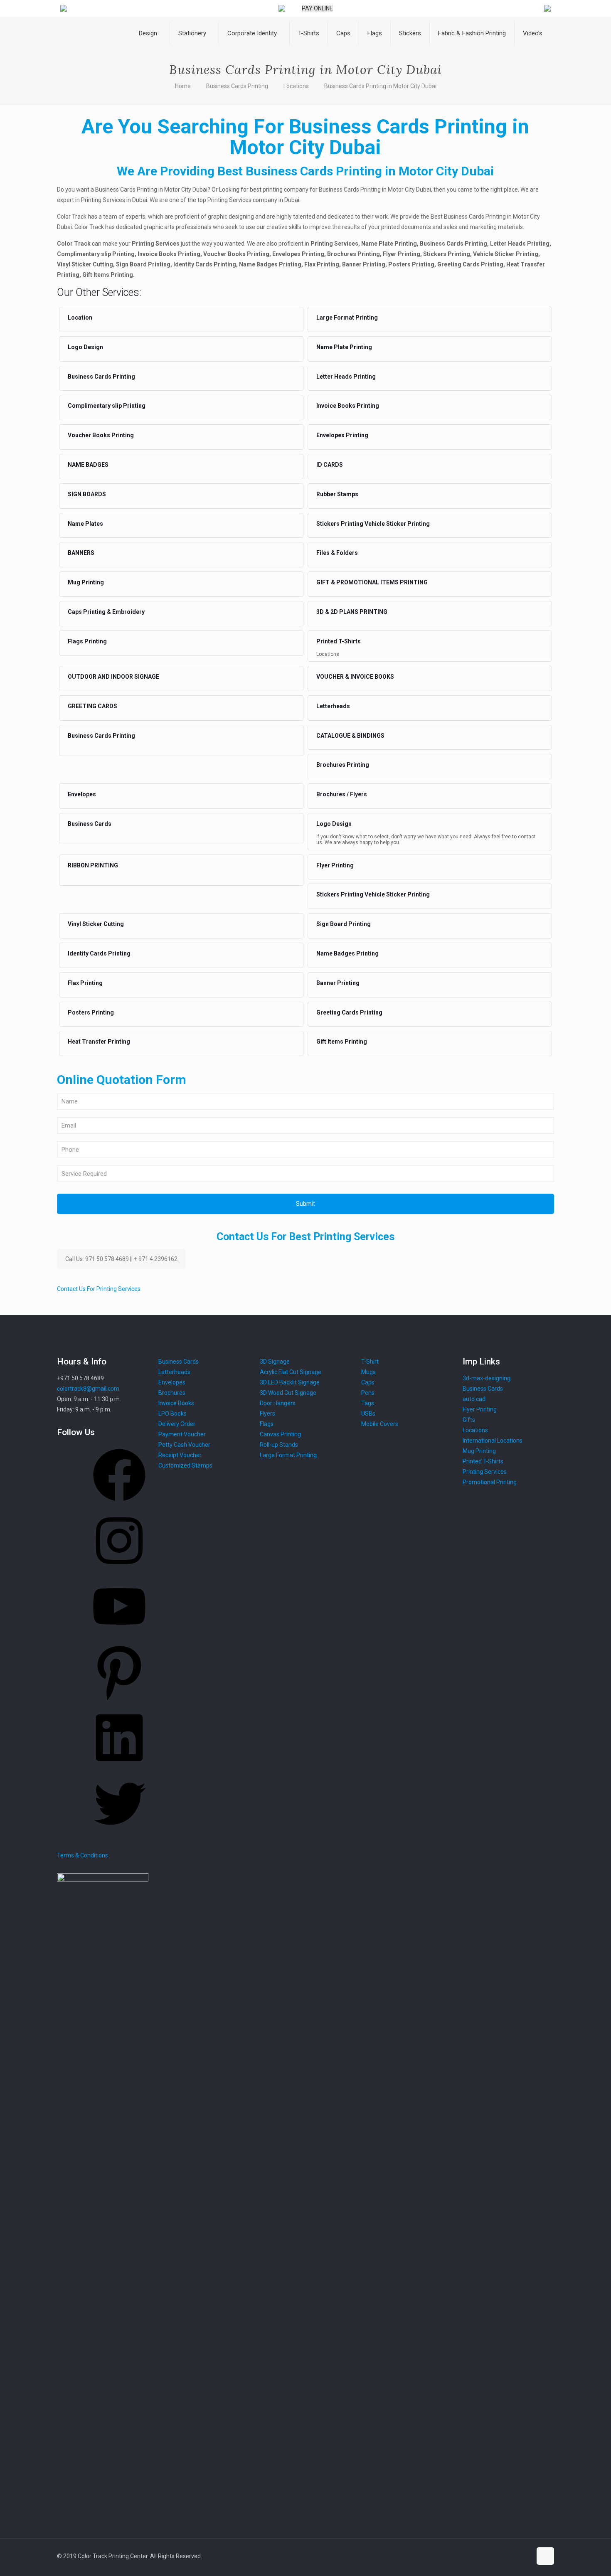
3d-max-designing (487, 1378)
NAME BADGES (88, 465)
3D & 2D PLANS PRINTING (352, 612)
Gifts (469, 1420)
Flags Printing (87, 641)
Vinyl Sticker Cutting (96, 924)
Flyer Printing (335, 865)
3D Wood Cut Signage (288, 1393)
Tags (368, 1403)
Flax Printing (85, 983)
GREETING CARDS (92, 706)
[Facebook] (119, 1504)
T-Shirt (370, 1362)
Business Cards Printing (237, 86)
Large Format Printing (347, 318)
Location (80, 318)
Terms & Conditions (83, 1855)
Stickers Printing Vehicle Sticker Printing (373, 524)
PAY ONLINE (317, 8)
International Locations (493, 1441)
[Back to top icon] (545, 2556)
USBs (368, 1414)
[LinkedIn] (119, 1767)
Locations (296, 86)
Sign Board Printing (344, 924)
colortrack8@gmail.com (88, 1389)
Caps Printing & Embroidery (106, 612)
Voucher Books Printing (101, 435)
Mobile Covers (380, 1424)
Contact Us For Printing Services (99, 1289)
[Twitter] (119, 1832)
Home (183, 86)
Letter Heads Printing (346, 377)
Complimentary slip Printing (107, 406)
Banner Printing (338, 983)
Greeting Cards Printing (349, 1012)
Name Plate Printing (344, 347)
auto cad (474, 1399)
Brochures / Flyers (342, 794)
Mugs (368, 1372)
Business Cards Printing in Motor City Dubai (380, 86)
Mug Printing (86, 582)
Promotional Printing (490, 1482)
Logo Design (85, 347)
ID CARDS (330, 465)
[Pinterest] (119, 1701)
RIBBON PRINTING (93, 865)
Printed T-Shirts (339, 641)
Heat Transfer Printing (99, 1042)
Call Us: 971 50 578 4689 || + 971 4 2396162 (121, 1259)
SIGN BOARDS (87, 494)
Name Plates (85, 524)
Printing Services (485, 1472)
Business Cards (90, 824)
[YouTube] (119, 1635)
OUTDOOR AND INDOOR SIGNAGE (113, 677)
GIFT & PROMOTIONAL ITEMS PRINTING (372, 582)
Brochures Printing (343, 765)
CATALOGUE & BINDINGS (350, 736)
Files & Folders (337, 553)
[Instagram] (119, 1570)
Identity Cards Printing (99, 953)
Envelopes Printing (342, 435)
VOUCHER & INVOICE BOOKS (355, 677)
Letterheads (333, 706)
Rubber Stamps (337, 494)
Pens (368, 1393)
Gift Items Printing (342, 1042)
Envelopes (82, 794)
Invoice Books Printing (348, 406)
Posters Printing (91, 1012)
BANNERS (81, 553)
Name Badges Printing (347, 953)
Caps (368, 1382)
